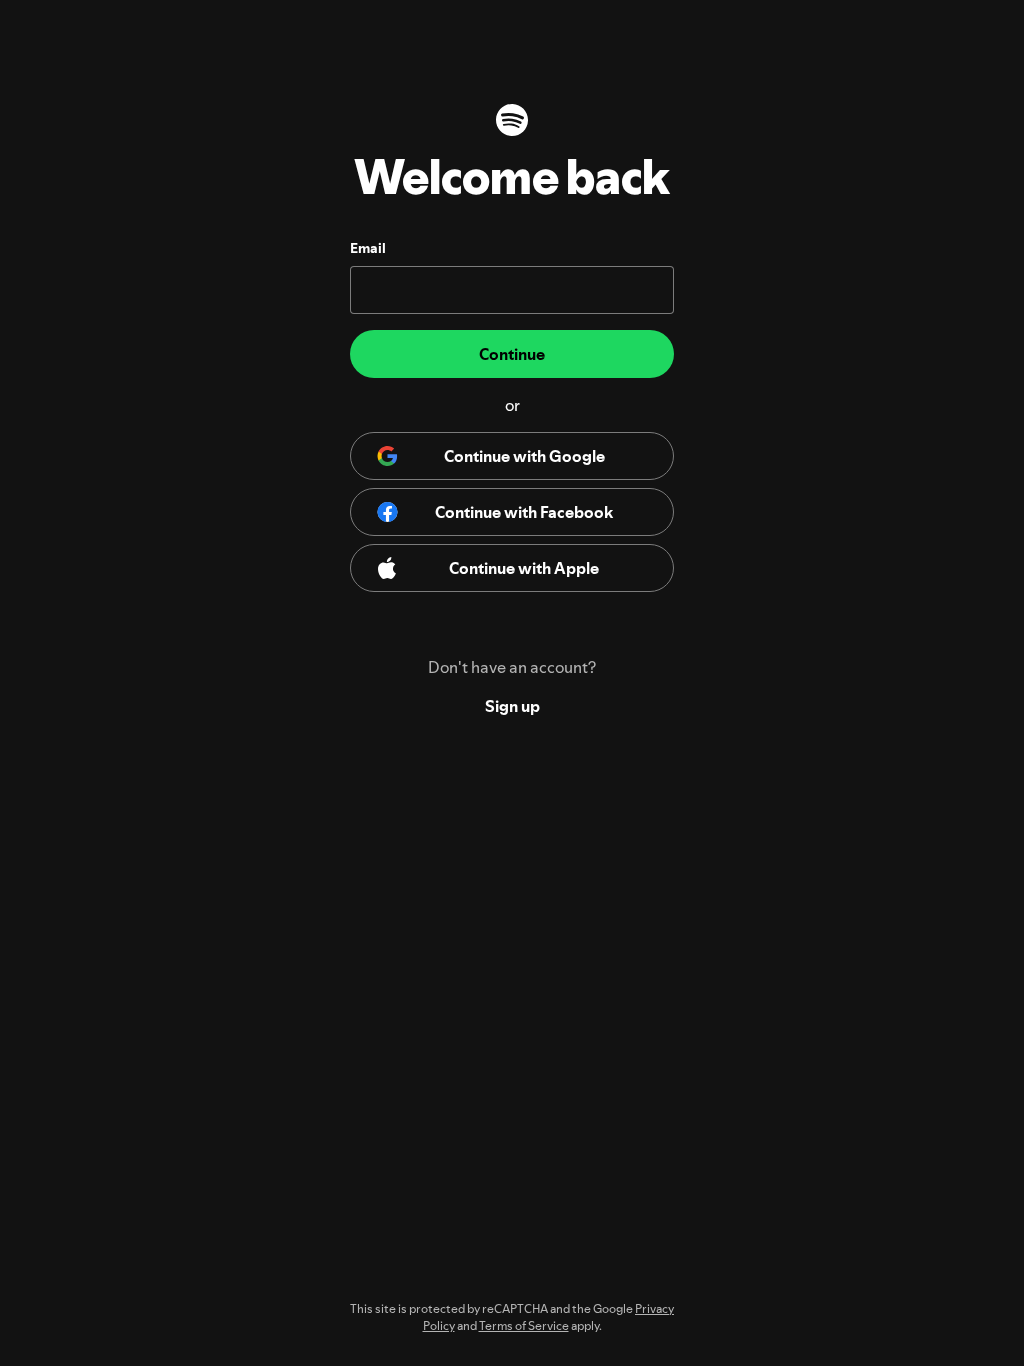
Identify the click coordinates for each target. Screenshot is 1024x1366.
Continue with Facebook (524, 512)
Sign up (512, 706)
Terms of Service (524, 1325)
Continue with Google (524, 456)
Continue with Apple (524, 568)
